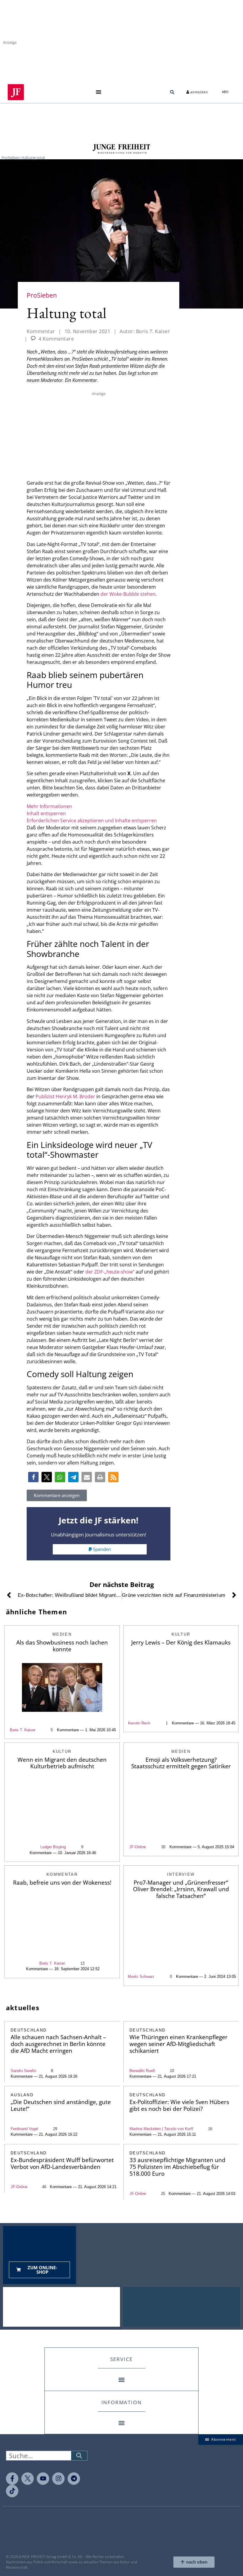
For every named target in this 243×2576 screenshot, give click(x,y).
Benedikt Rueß (142, 2071)
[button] (99, 92)
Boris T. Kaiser (23, 1730)
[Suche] (79, 2456)
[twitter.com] (28, 2479)
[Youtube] (43, 2479)
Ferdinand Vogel (24, 2129)
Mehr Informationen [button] (49, 806)
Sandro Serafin (23, 2071)
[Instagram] (58, 2479)
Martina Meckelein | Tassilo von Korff (161, 2129)
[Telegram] (74, 2479)
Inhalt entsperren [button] (46, 813)
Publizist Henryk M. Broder (65, 1096)
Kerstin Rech (139, 1723)
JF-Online (138, 1847)
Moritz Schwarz (141, 1977)
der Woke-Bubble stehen (128, 594)
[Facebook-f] (12, 2479)
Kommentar (41, 331)
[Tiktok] (12, 2491)
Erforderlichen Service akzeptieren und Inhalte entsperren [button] (92, 820)
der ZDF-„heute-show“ (110, 1272)
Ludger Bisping (53, 1847)
